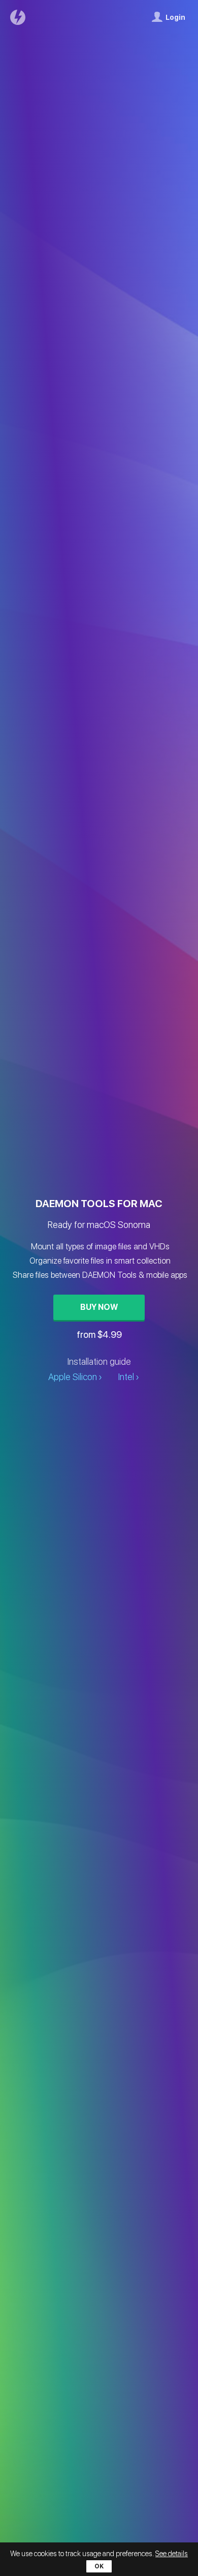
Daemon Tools (20, 17)
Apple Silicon (73, 1377)
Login (175, 17)
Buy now (99, 1307)
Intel (126, 1377)
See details (172, 2554)
